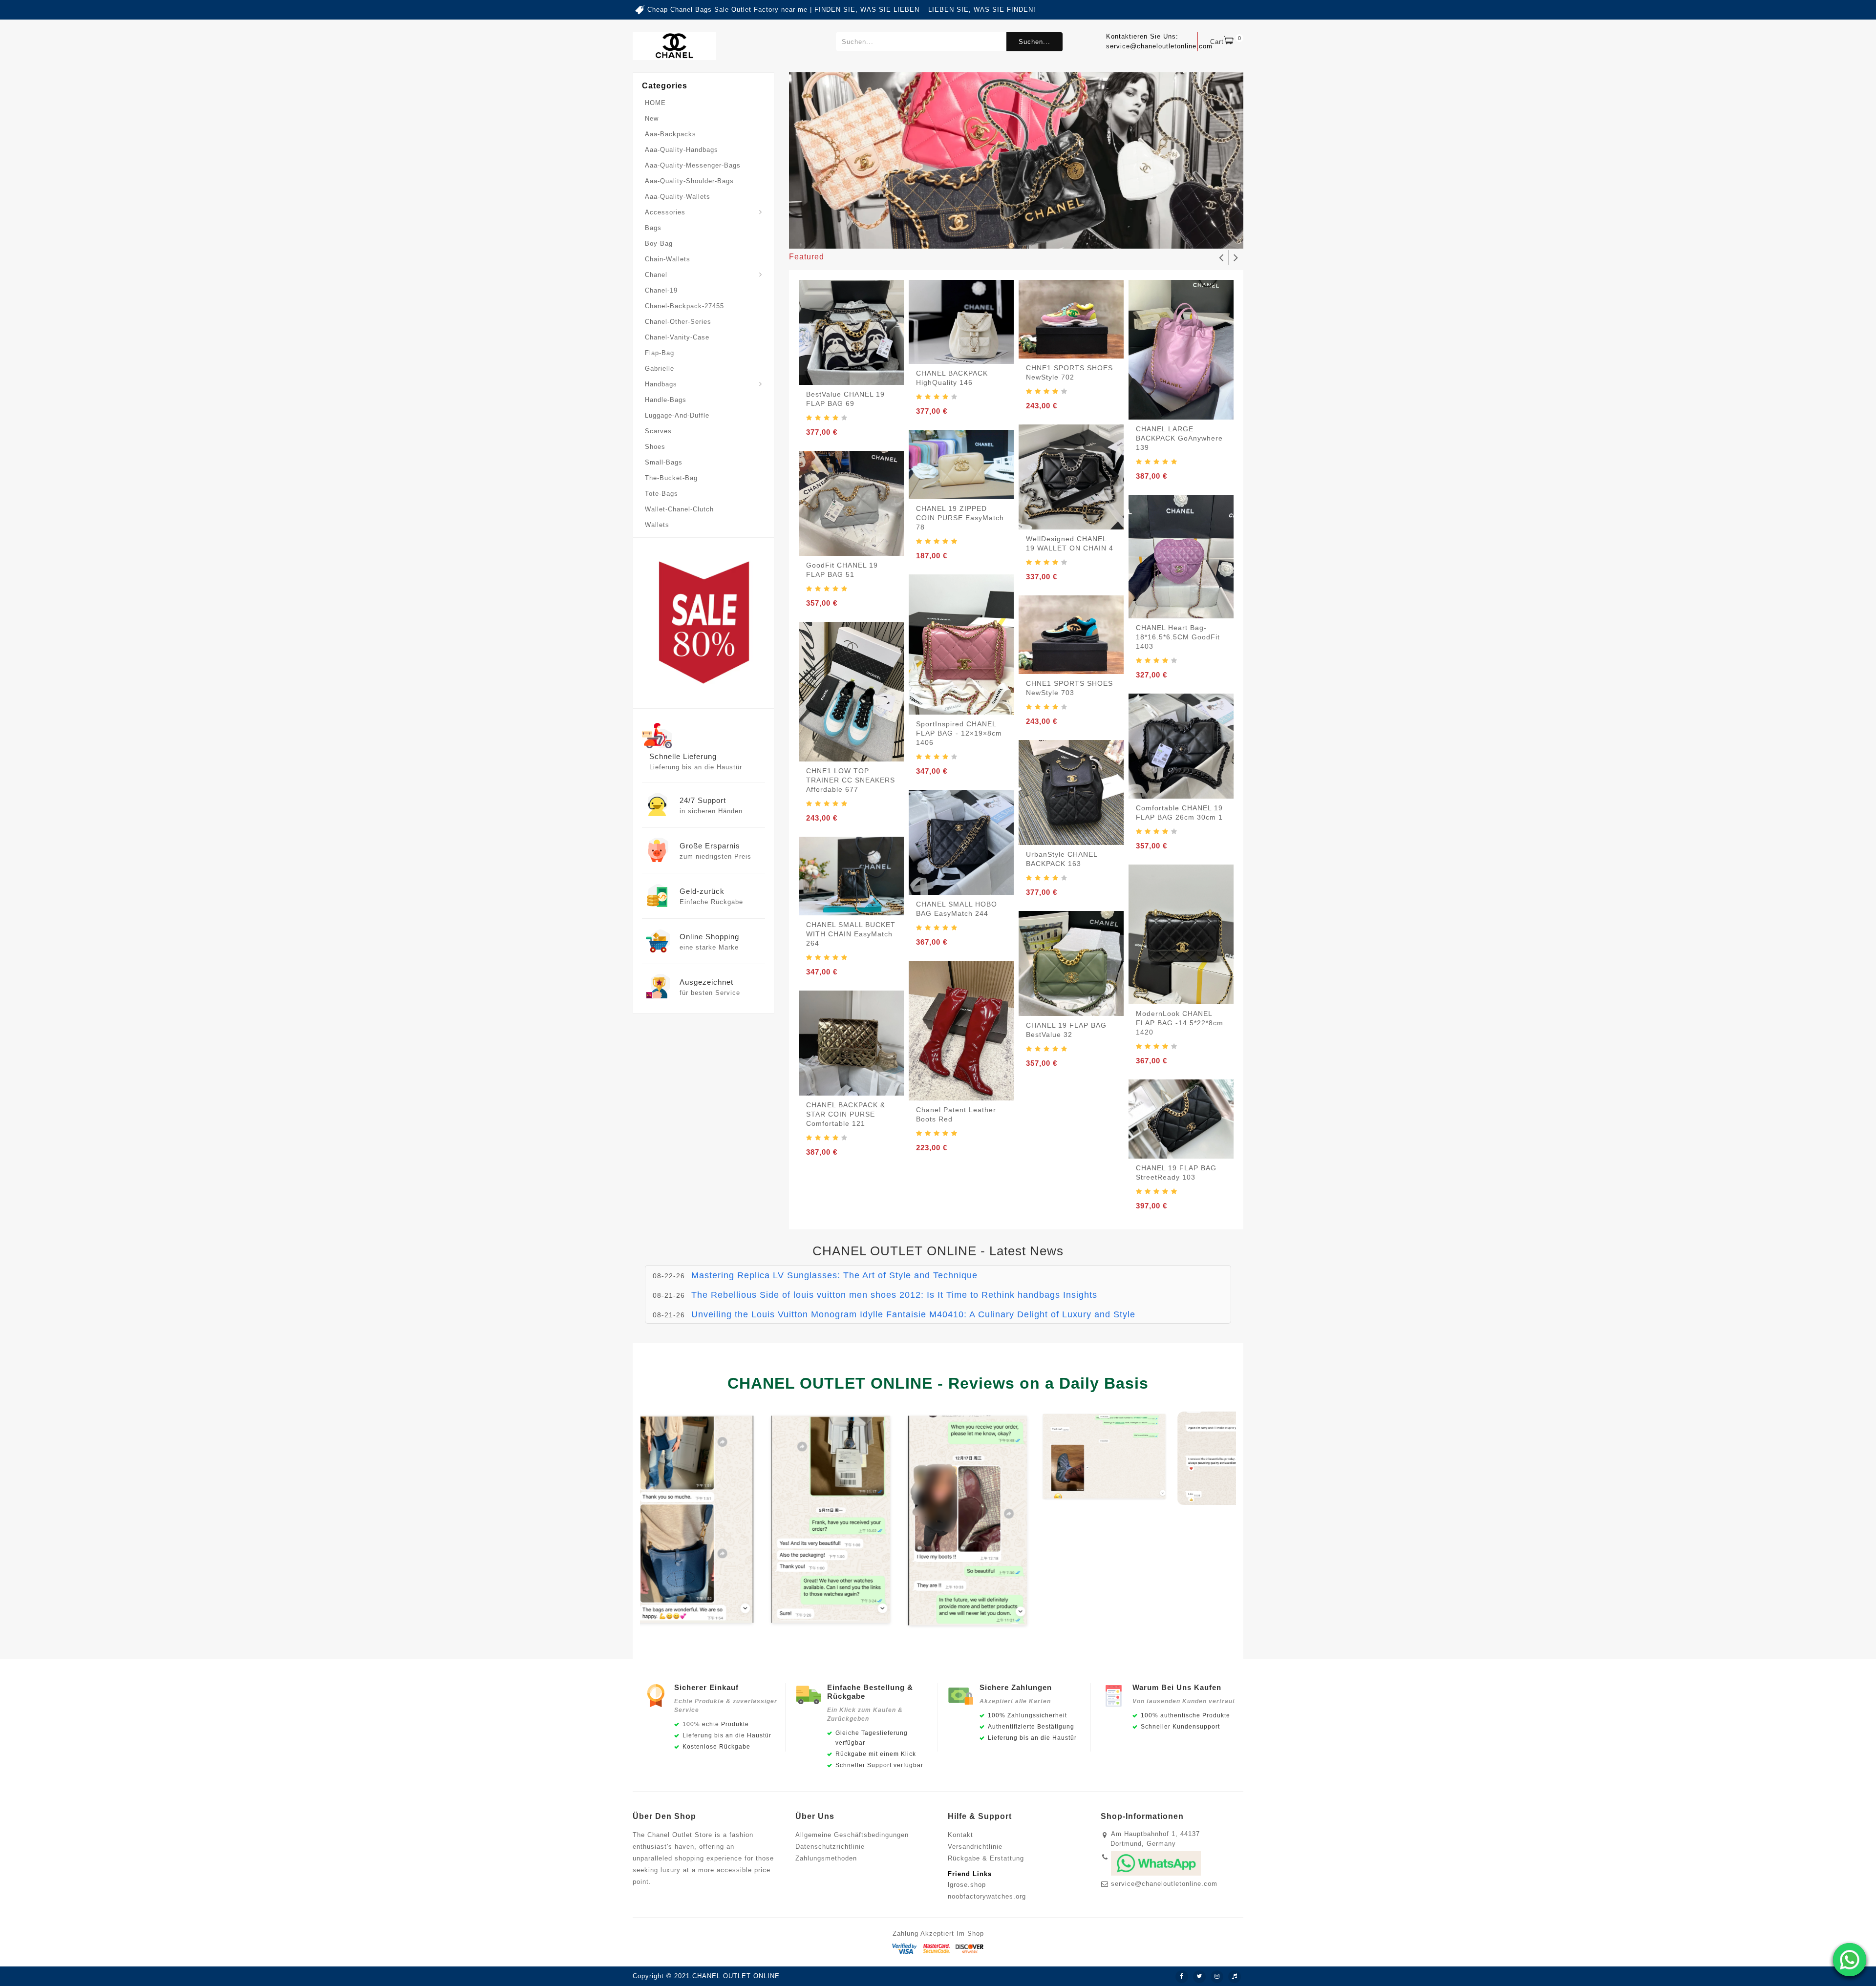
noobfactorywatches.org (987, 1896)
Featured (807, 257)
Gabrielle (660, 369)
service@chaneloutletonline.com (1164, 1884)
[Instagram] (1217, 1977)
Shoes (655, 447)
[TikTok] (1235, 1977)
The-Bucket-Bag (671, 478)
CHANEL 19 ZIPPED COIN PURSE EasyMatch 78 (960, 518)
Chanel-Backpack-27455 (684, 306)
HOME (655, 103)
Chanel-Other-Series (678, 322)
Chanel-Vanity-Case (677, 337)
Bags (653, 228)
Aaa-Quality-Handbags (682, 150)
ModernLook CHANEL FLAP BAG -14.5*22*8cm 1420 (1180, 1023)
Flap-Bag (660, 353)
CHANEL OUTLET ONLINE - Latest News (938, 1251)
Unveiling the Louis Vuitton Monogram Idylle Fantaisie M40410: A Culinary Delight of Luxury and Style (913, 1295)
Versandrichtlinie (975, 1847)
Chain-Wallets (668, 259)
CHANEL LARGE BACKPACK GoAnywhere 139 (1179, 438)
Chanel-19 (661, 290)
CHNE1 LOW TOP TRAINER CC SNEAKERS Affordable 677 (851, 780)
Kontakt (960, 1835)
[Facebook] (1182, 1977)
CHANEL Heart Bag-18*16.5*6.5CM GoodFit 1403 (1178, 637)
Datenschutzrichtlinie (830, 1847)
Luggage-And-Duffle (677, 415)
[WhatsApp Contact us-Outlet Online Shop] (1850, 1960)
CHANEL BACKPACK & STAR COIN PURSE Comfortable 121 (846, 1114)
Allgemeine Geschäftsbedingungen (852, 1835)
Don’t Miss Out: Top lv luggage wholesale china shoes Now (820, 1314)
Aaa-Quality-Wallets (678, 197)
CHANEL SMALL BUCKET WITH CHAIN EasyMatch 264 (851, 934)
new (652, 118)
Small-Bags (664, 462)
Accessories (665, 212)
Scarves (658, 431)
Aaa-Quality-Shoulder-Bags (689, 181)
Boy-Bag (659, 243)
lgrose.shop (967, 1885)
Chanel (656, 275)
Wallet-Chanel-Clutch (679, 509)
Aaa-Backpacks (671, 134)
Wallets (657, 525)
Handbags (661, 384)
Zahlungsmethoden (826, 1858)
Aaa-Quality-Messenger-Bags (693, 165)
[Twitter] (1199, 1977)
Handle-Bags (666, 400)
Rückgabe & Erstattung (986, 1858)
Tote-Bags (661, 494)
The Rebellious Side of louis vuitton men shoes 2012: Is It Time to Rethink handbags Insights (894, 1275)
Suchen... (1034, 42)
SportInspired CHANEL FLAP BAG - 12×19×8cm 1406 (959, 733)
